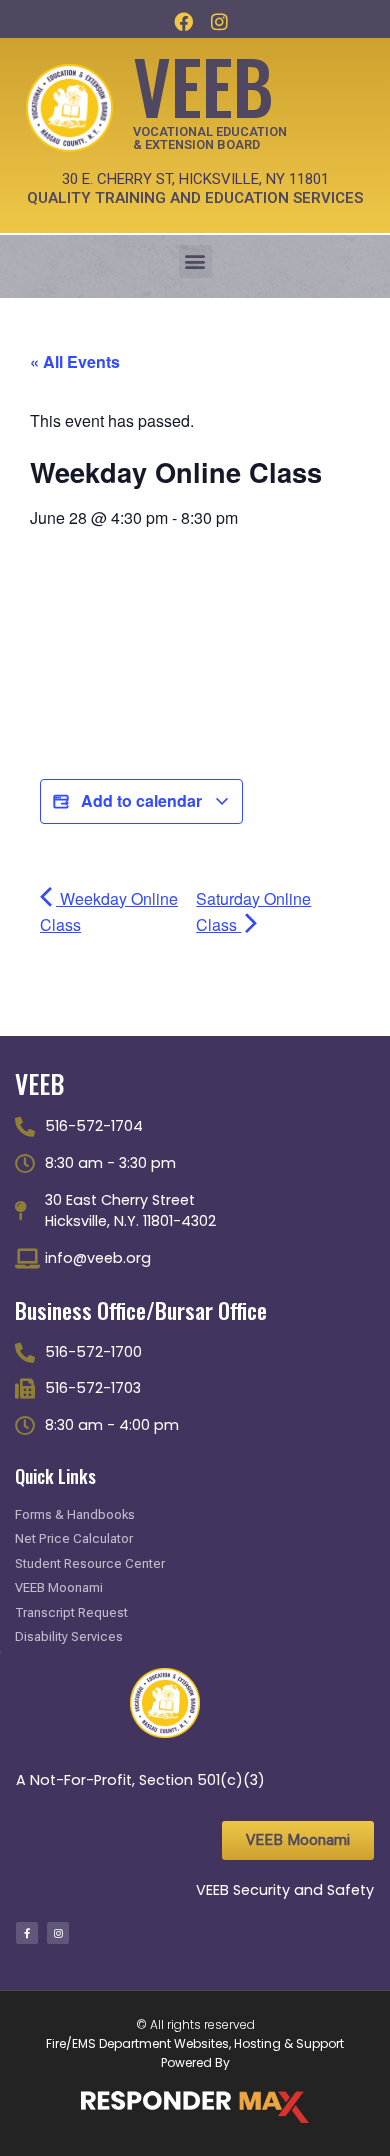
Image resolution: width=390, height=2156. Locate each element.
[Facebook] (184, 21)
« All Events (75, 361)
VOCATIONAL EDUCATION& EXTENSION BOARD (210, 138)
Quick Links (55, 1476)
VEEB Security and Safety (285, 1890)
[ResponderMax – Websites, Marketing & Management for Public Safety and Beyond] (195, 2107)
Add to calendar (141, 800)
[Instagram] (219, 21)
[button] (195, 261)
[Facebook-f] (27, 1933)
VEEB (203, 84)
